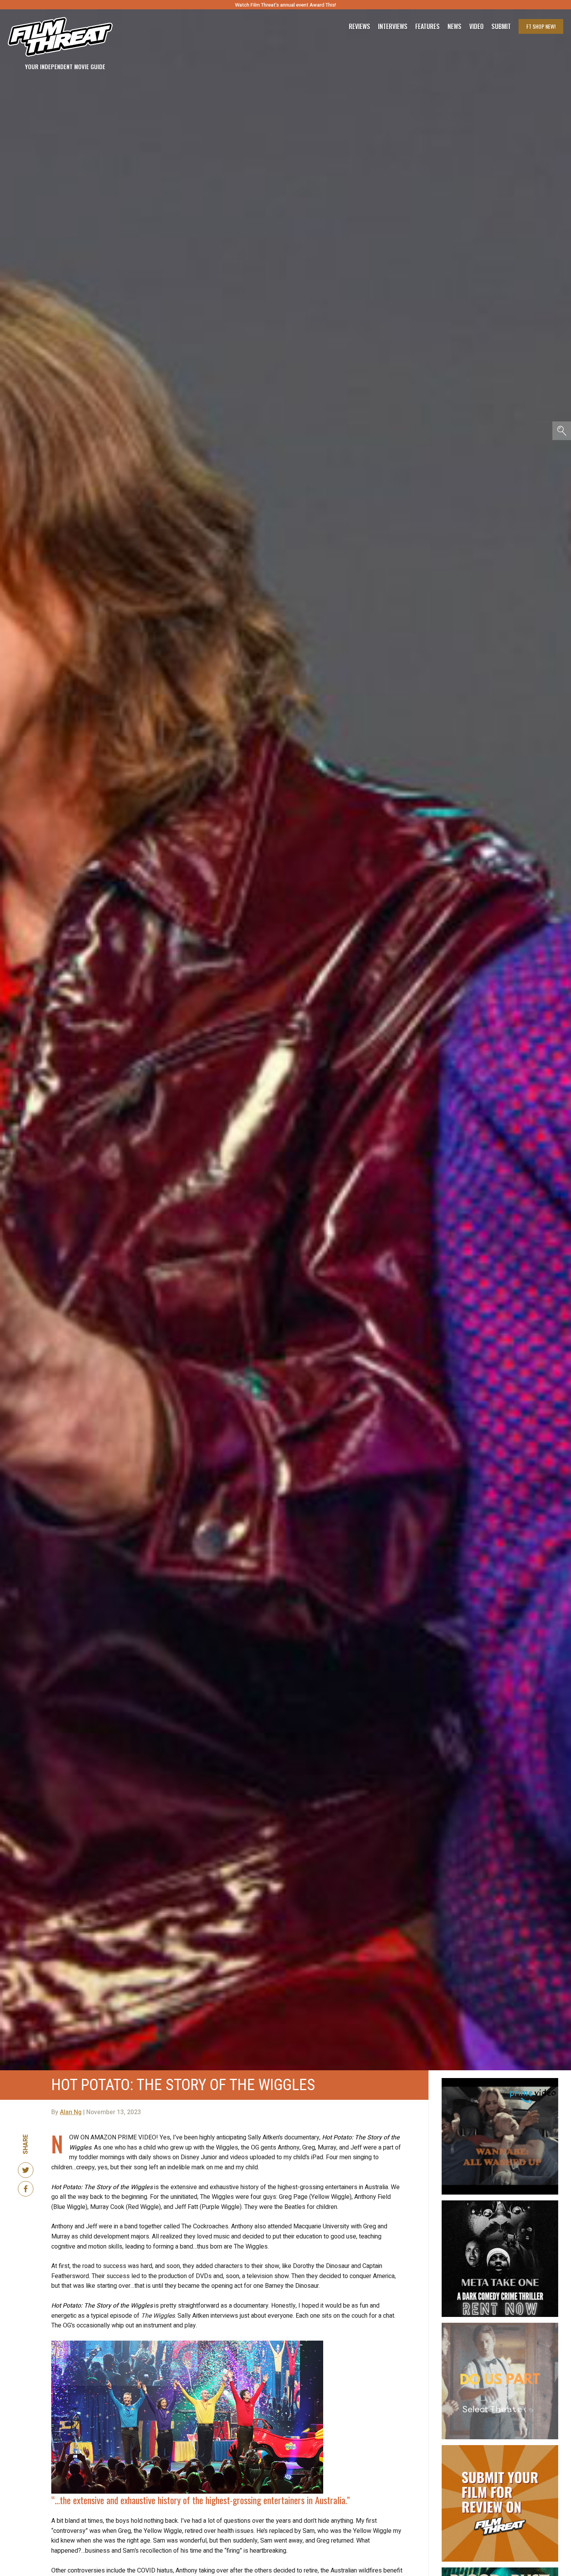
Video (476, 26)
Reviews (359, 26)
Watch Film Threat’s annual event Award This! (285, 5)
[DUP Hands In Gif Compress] (500, 2326)
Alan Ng (71, 2112)
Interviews (393, 26)
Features (427, 26)
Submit (501, 26)
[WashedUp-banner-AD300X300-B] (500, 2081)
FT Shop (541, 26)
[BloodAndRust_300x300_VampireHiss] (500, 2571)
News (454, 26)
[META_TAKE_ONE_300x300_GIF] (500, 2204)
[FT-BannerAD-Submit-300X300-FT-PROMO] (500, 2448)
